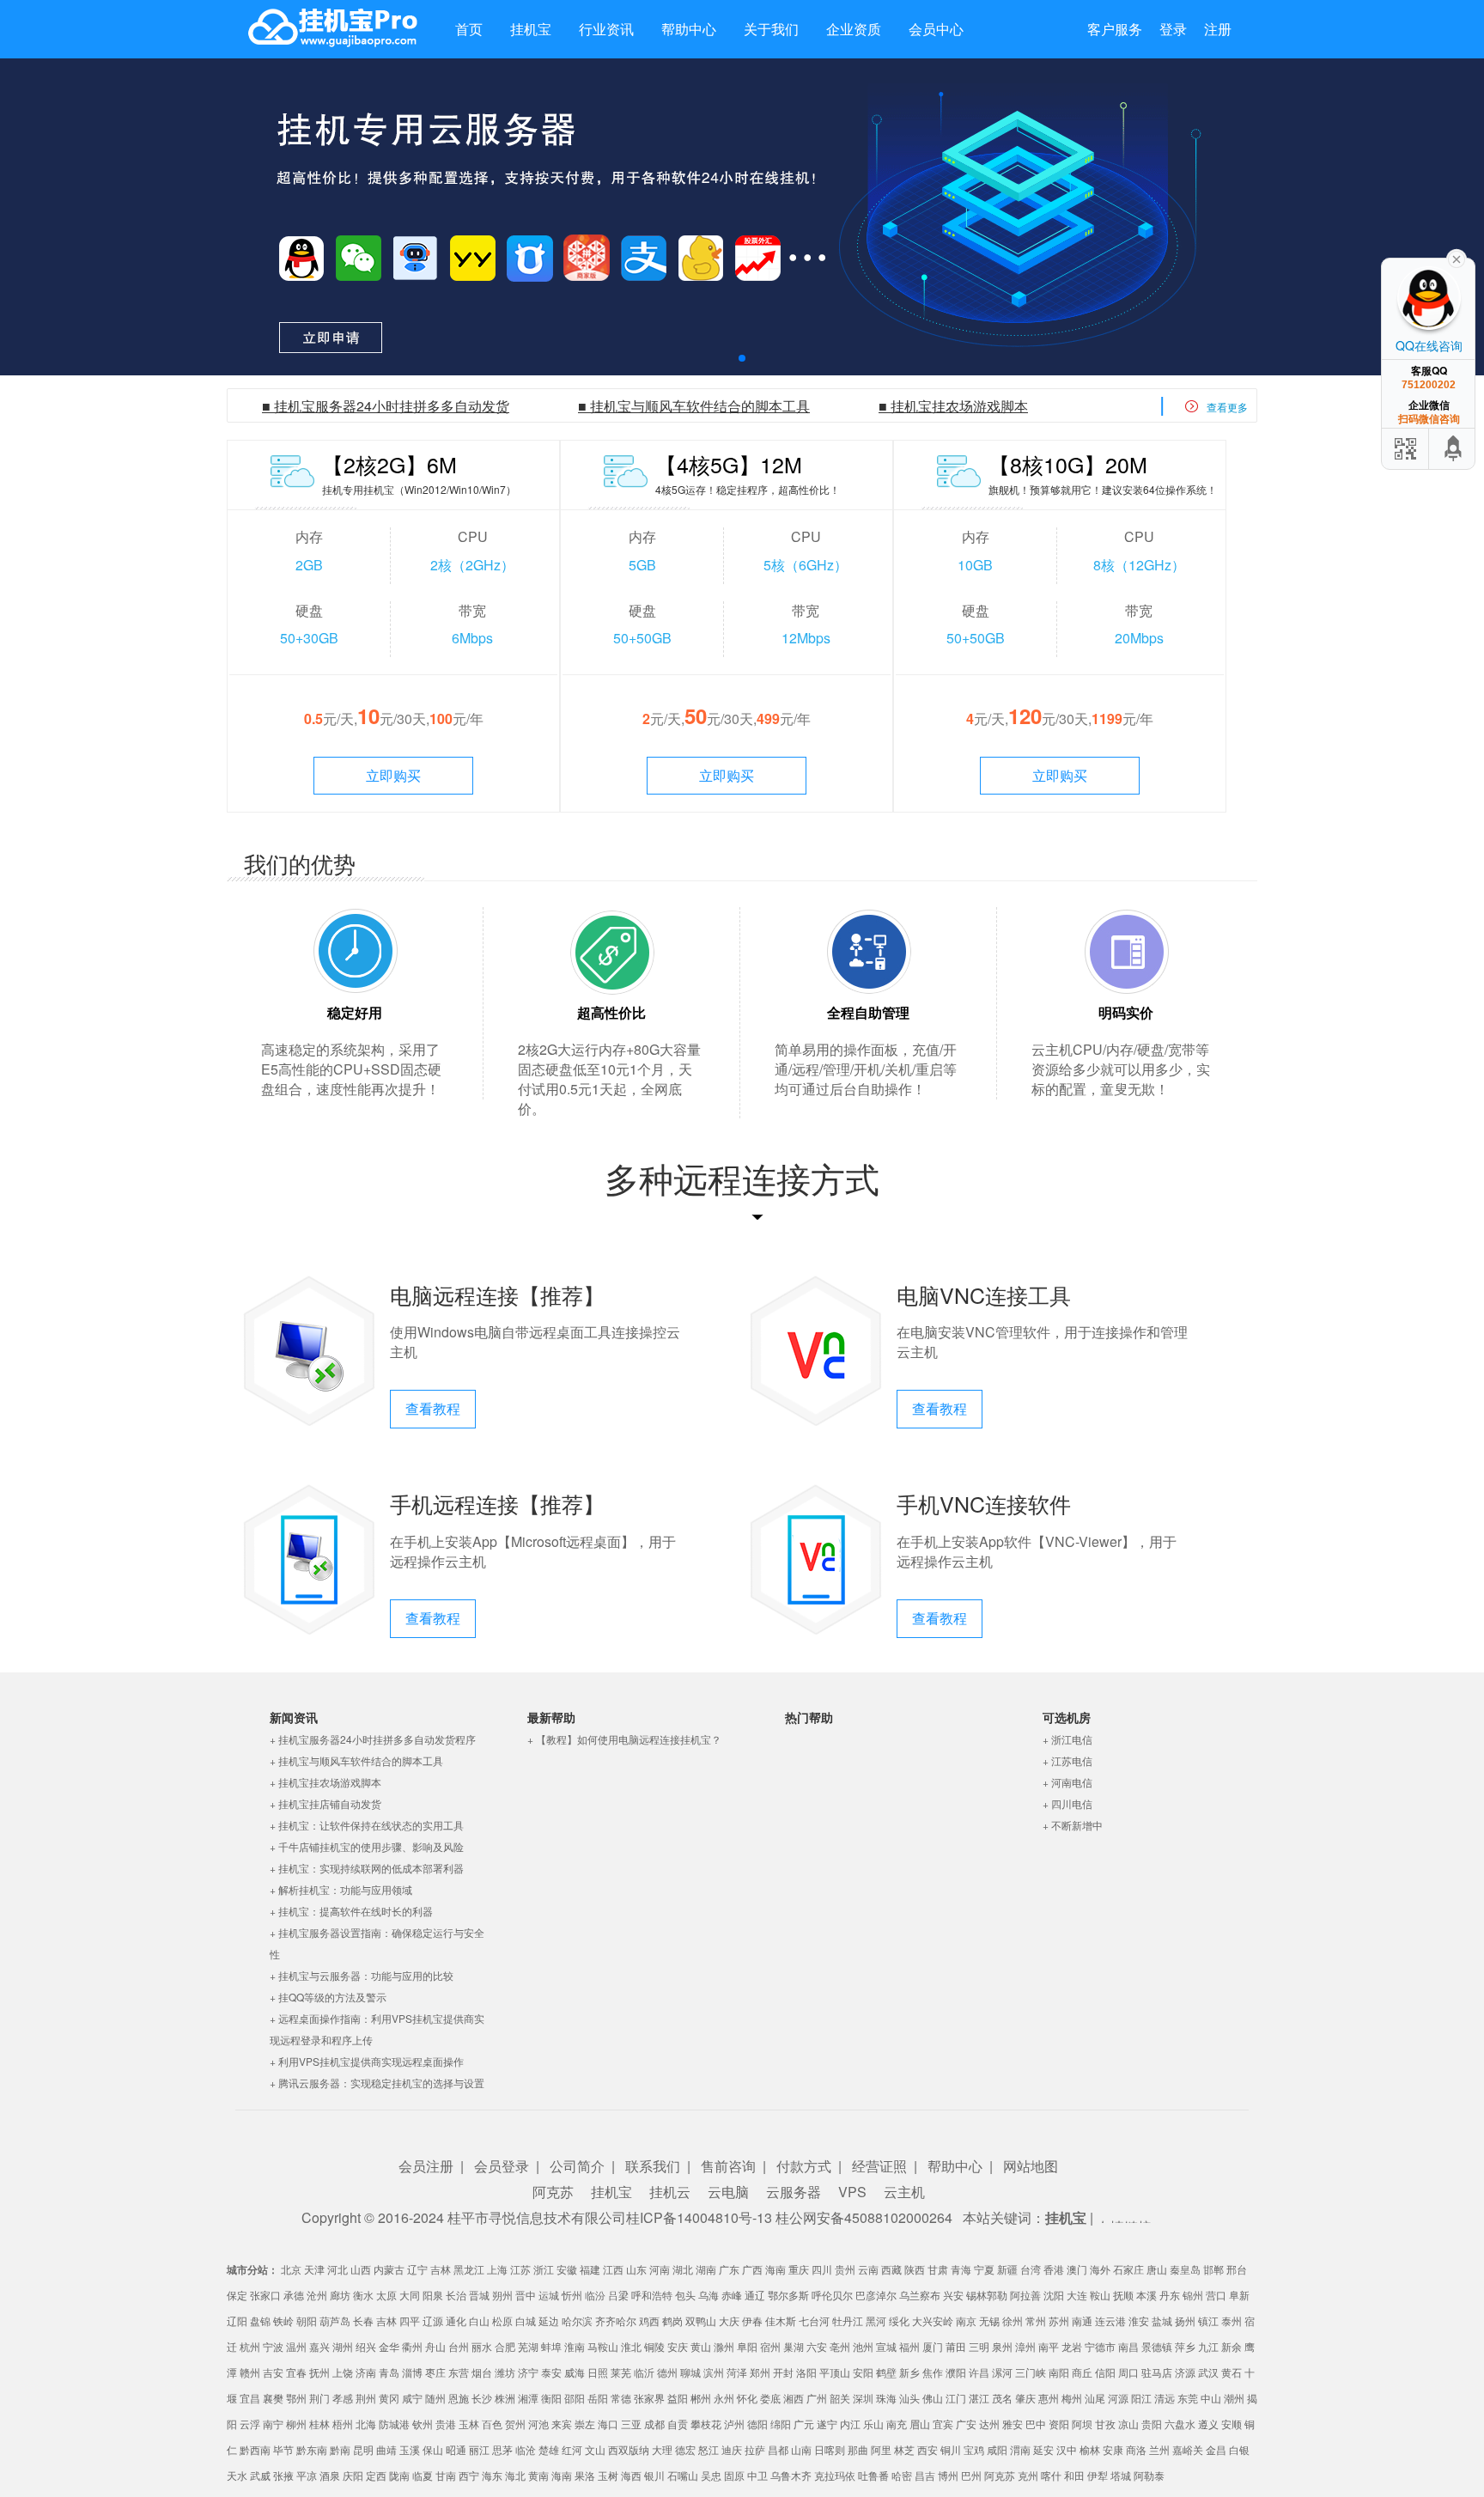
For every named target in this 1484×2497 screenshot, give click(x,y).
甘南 (446, 2475)
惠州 (1049, 2398)
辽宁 (417, 2269)
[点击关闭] (1457, 258)
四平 (410, 2320)
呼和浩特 (652, 2295)
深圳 (863, 2398)
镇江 (1208, 2320)
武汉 (1208, 2372)
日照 (598, 2372)
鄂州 (296, 2398)
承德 (294, 2295)
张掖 (283, 2475)
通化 (456, 2320)
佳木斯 (781, 2320)
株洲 (505, 2398)
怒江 (709, 2449)
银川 (654, 2475)
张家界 (649, 2398)
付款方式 (804, 2166)
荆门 (319, 2398)
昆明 (363, 2449)
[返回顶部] (1454, 449)
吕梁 (618, 2295)
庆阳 (353, 2475)
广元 (804, 2424)
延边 (549, 2320)
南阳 (1059, 2372)
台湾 (1031, 2269)
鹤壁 (886, 2372)
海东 (492, 2475)
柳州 (296, 2424)
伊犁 (1098, 2475)
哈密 (902, 2475)
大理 (662, 2449)
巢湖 (794, 2346)
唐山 (1157, 2269)
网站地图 (1031, 2166)
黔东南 (312, 2449)
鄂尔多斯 (788, 2295)
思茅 (502, 2449)
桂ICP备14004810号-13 (699, 2217)
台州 (459, 2346)
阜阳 (747, 2346)
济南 (366, 2372)
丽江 (479, 2449)
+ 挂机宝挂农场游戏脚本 (325, 1782)
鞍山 (1100, 2295)
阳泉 (433, 2295)
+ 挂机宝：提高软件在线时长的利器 (351, 1911)
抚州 (319, 2372)
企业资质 (854, 29)
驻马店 (1157, 2372)
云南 (868, 2269)
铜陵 (654, 2346)
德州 (667, 2372)
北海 (366, 2424)
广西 (752, 2269)
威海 (575, 2372)
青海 (961, 2269)
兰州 (1159, 2449)
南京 (966, 2320)
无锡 (989, 2320)
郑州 (760, 2372)
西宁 (469, 2475)
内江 (850, 2424)
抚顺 (1123, 2295)
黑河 (876, 2320)
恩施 (459, 2398)
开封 (783, 2372)
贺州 (515, 2424)
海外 (1100, 2269)
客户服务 (1115, 29)
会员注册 (426, 2166)
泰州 (1232, 2320)
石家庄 (1128, 2269)
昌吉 (925, 2475)
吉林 (441, 2269)
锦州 (1193, 2295)
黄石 (1232, 2372)
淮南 (575, 2346)
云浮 (250, 2424)
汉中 (1067, 2449)
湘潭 (528, 2398)
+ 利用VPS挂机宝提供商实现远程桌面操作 (367, 2061)
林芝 (904, 2449)
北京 (291, 2269)
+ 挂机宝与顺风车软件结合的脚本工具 (356, 1760)
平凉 (307, 2475)
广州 (817, 2398)
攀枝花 (706, 2424)
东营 (459, 2372)
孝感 (343, 2398)
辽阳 (237, 2320)
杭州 (250, 2346)
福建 (590, 2269)
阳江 (1141, 2398)
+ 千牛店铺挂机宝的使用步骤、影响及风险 (367, 1846)
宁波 (273, 2346)
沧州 (317, 2295)
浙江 (544, 2269)
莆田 (956, 2346)
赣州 (250, 2372)
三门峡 (1031, 2372)
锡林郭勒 (987, 2295)
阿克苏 (553, 2192)
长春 (363, 2320)
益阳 (678, 2398)
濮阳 (956, 2372)
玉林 (469, 2424)
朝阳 (307, 2320)
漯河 (1002, 2372)
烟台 (482, 2372)
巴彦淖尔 (876, 2295)
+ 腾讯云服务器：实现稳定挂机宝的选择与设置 (377, 2083)
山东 (636, 2269)
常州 (1036, 2320)
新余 (1232, 2346)
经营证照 (879, 2166)
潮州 (1234, 2398)
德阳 (757, 2424)
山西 (361, 2269)
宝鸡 (974, 2449)
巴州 (971, 2475)
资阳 (1059, 2424)
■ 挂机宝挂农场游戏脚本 (953, 406)
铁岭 (283, 2320)
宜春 (296, 2372)
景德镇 (1157, 2346)
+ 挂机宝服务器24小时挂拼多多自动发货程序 (373, 1739)
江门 (956, 2398)
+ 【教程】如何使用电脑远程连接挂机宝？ (624, 1739)
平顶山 (835, 2372)
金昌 (1216, 2449)
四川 (822, 2269)
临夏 (423, 2475)
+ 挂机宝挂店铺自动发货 (325, 1803)
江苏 (520, 2269)
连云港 (1110, 2320)
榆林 (1090, 2449)
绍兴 (366, 2346)
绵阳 (781, 2424)
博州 (948, 2475)
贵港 (446, 2424)
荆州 (366, 2398)
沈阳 (1054, 2295)
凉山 (1128, 2424)
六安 (817, 2346)
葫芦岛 (335, 2320)
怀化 (747, 2398)
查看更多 (1227, 407)
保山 (433, 2449)
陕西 (915, 2269)
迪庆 (732, 2449)
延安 (1043, 2449)
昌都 (778, 2449)
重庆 (799, 2269)
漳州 (1025, 2346)
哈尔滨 (577, 2320)
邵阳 (575, 2398)
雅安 (1013, 2424)
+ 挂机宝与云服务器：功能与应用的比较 (362, 1975)
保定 (237, 2295)
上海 (497, 2269)
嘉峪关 (1188, 2449)
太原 (386, 2295)
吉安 (273, 2372)
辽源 (433, 2320)
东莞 (1188, 2398)
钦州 (423, 2424)
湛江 (979, 2398)
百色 (492, 2424)
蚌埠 (551, 2346)
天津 (314, 2269)
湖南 (706, 2269)
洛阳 (806, 2372)
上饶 (343, 2372)
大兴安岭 (933, 2320)
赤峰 (732, 2295)
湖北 (683, 2269)
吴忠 (711, 2475)
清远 (1165, 2398)
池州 (863, 2346)
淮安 (1139, 2320)
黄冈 (389, 2398)
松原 (502, 2320)
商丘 (1082, 2372)
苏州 (1059, 2320)
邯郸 (1213, 2269)
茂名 (1002, 2398)
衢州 (412, 2346)
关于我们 (771, 29)
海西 (631, 2475)
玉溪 (410, 2449)
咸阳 (997, 2449)
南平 (1049, 2346)
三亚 (631, 2424)
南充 (897, 2424)
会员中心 (936, 29)
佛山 (933, 2398)
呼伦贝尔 (832, 2295)
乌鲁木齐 (791, 2475)
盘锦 (260, 2320)
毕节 (283, 2449)
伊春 (752, 2320)
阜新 (1239, 2295)
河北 (338, 2269)
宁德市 (1100, 2346)
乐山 (873, 2424)
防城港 (394, 2424)
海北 (515, 2475)
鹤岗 (672, 2320)
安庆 (678, 2346)
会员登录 (502, 2166)
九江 (1208, 2346)
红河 (572, 2449)
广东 (729, 2269)
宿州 (770, 2346)
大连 (1077, 2295)
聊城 (690, 2372)
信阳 (1105, 2372)
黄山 (701, 2346)
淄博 (412, 2372)
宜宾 (943, 2424)
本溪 (1146, 2295)
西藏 (891, 2269)
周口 (1128, 2372)
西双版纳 (629, 2449)
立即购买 (393, 775)
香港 (1054, 2269)
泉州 (1002, 2346)
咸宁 (412, 2398)
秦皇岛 (1185, 2269)
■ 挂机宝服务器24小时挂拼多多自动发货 (386, 406)
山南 (801, 2449)
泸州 (734, 2424)
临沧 (526, 2449)
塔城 (1121, 2475)
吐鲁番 (873, 2475)
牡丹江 (848, 2320)
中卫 (757, 2475)
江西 (613, 2269)
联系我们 (653, 2166)
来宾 (562, 2424)
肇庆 (1025, 2398)
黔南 (340, 2449)
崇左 (585, 2424)
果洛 (585, 2475)
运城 (549, 2295)
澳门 (1077, 2269)
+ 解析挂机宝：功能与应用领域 (341, 1889)
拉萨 (755, 2449)
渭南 (1020, 2449)
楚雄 (549, 2449)
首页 (469, 29)
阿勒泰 (1149, 2475)
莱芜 (621, 2372)
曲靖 (386, 2449)
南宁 (273, 2424)
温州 (296, 2346)
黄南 (538, 2475)
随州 (435, 2398)
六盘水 (1180, 2424)
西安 (927, 2449)
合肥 (505, 2346)
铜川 (951, 2449)
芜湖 (528, 2346)
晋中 (526, 2295)
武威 (260, 2475)
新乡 (909, 2372)
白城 (526, 2320)
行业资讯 (606, 29)
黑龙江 (469, 2269)
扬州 (1185, 2320)
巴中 (1036, 2424)
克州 (1028, 2475)
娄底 (770, 2398)
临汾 (595, 2295)
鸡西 (649, 2320)
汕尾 (1095, 2398)
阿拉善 (1025, 2295)
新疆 (1007, 2269)
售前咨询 (728, 2166)
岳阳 (598, 2398)
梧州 (343, 2424)
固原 (734, 2475)
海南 (775, 2269)
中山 (1211, 2398)
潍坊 (505, 2372)
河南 (660, 2269)
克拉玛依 (835, 2475)
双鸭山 (701, 2320)
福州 (909, 2346)
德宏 (685, 2449)
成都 (654, 2424)
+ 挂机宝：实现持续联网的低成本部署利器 (367, 1868)
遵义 (1208, 2424)
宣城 (886, 2346)
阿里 (881, 2449)
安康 (1113, 2449)
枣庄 (435, 2372)
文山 (595, 2449)
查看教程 (433, 1408)
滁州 (724, 2346)
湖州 (343, 2346)
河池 (538, 2424)
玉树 (608, 2475)
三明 (979, 2346)
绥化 (899, 2320)
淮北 (631, 2346)
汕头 (909, 2398)
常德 (621, 2398)
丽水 (482, 2346)
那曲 (858, 2449)
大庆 (729, 2320)
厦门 (933, 2346)
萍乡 (1185, 2346)
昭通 (456, 2449)
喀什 (1051, 2475)
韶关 (840, 2398)
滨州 (714, 2372)
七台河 (814, 2320)
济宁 (528, 2372)
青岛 (389, 2372)
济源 (1185, 2372)
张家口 (265, 2295)
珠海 (886, 2398)
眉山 (920, 2424)
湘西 (794, 2398)
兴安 (953, 2295)
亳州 (840, 2346)
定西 (376, 2475)
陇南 (399, 2475)
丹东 (1170, 2295)
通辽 (755, 2295)
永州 (724, 2398)
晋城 (479, 2295)
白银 (1239, 2449)
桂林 (319, 2424)
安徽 (567, 2269)
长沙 (482, 2398)
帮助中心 (689, 29)
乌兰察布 (920, 2295)
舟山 (435, 2346)
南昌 (1128, 2346)
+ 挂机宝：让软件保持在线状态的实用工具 (367, 1825)
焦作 (933, 2372)
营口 (1216, 2295)
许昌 (979, 2372)
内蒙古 (389, 2269)
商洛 (1136, 2449)
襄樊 (273, 2398)
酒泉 (330, 2475)
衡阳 (551, 2398)
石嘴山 (683, 2475)
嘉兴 (319, 2346)
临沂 (644, 2372)
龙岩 (1072, 2346)
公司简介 (577, 2166)
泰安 (551, 2372)
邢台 (1237, 2269)
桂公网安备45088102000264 (864, 2217)
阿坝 (1082, 2424)
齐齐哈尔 (616, 2320)
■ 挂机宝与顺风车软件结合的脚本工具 (694, 406)
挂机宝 (531, 29)
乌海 (709, 2295)
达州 (989, 2424)
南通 (1082, 2320)
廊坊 (340, 2295)
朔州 (502, 2295)
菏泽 (737, 2372)
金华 (389, 2346)
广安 (966, 2424)
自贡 (678, 2424)
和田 (1074, 2475)
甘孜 (1105, 2424)
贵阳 (1152, 2424)
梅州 (1072, 2398)
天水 (237, 2475)
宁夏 (984, 2269)
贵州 (845, 2269)
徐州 (1013, 2320)
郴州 (701, 2398)
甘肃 (938, 2269)
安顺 (1232, 2424)
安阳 (863, 2372)
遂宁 (827, 2424)
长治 (456, 2295)
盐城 (1162, 2320)
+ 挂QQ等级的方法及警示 (328, 1997)
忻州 (572, 2295)
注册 (1218, 29)
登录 (1173, 29)
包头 (685, 2295)
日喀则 (830, 2449)
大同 (410, 2295)
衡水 (363, 2295)
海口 (608, 2424)
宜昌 (250, 2398)
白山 (479, 2320)
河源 (1118, 2398)
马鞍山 (603, 2346)
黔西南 (255, 2449)
